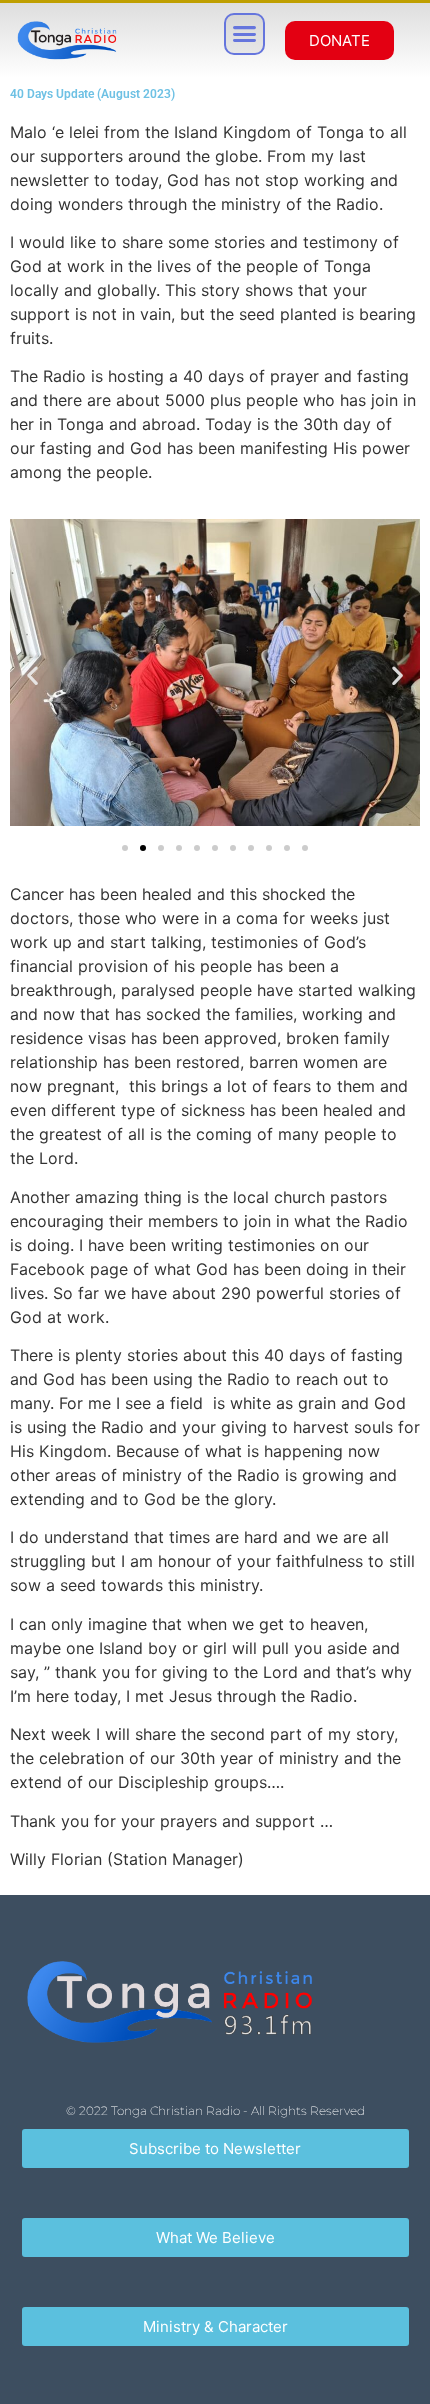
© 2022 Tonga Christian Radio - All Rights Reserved (215, 2110)
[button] (245, 34)
